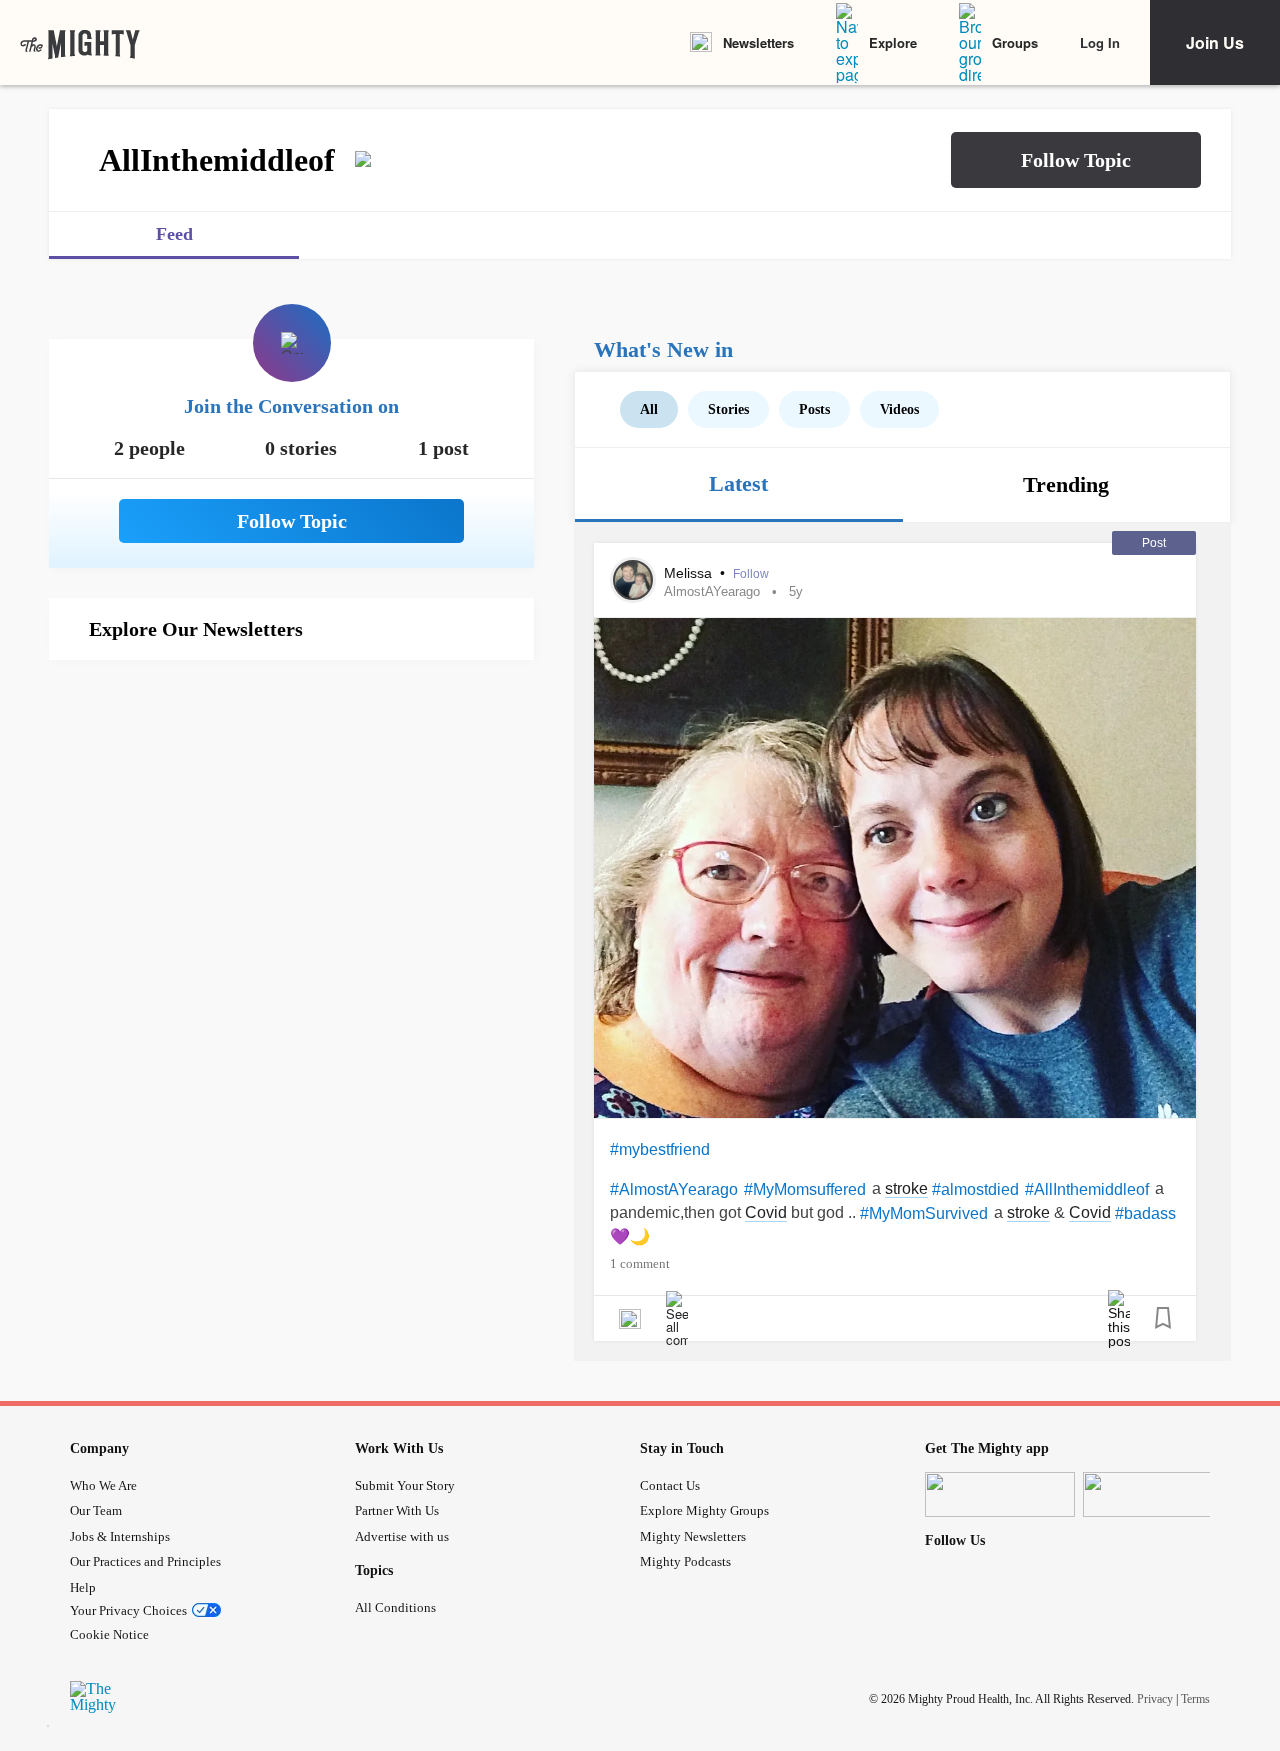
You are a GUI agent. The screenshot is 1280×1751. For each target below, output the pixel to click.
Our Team (96, 1510)
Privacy (1155, 1698)
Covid (766, 1212)
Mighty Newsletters (693, 1536)
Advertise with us (402, 1536)
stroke (906, 1188)
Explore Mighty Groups (704, 1510)
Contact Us (670, 1485)
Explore (893, 42)
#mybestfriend (660, 1149)
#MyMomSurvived (924, 1213)
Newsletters (758, 42)
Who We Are (103, 1485)
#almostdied (975, 1189)
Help (83, 1587)
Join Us (1215, 42)
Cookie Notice (109, 1634)
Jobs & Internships (120, 1536)
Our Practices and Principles (145, 1561)
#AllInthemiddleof (1087, 1189)
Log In (1100, 42)
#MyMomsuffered (805, 1189)
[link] (80, 43)
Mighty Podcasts (685, 1561)
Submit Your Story (405, 1485)
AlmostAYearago (712, 591)
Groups (1015, 42)
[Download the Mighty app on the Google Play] (1158, 1494)
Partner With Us (397, 1510)
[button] (1076, 160)
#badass (1145, 1213)
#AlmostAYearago (674, 1189)
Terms (1195, 1698)
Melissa (690, 573)
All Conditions (395, 1607)
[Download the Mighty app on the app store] (1000, 1494)
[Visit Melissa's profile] (633, 580)
